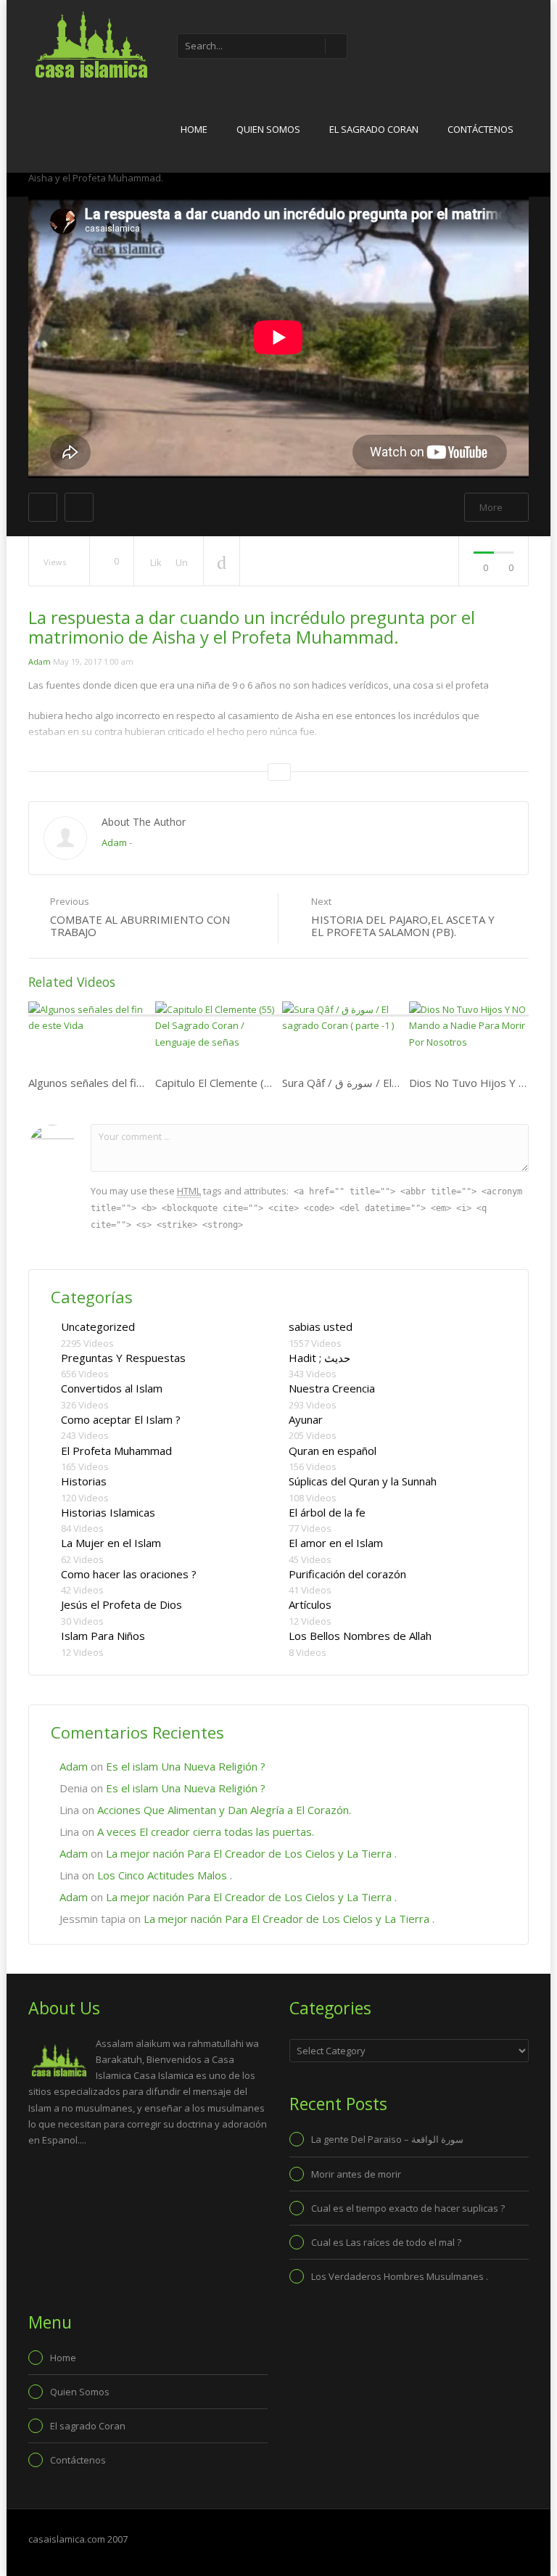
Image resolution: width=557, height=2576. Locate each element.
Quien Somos (268, 129)
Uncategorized (98, 1326)
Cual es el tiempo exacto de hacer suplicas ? (408, 2208)
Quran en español (333, 1451)
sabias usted (321, 1326)
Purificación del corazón (347, 1574)
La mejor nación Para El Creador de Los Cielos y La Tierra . (251, 1853)
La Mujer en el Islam (111, 1543)
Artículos (310, 1604)
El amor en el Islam (336, 1543)
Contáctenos (480, 129)
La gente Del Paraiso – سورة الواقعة (387, 2139)
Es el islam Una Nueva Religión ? (186, 1766)
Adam (40, 661)
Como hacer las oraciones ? (129, 1574)
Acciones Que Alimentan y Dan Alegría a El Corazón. (224, 1810)
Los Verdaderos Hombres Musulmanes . (400, 2276)
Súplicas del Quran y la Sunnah (363, 1481)
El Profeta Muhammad (116, 1451)
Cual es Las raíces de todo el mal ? (386, 2242)
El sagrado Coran (374, 129)
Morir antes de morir (356, 2174)
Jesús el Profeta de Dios (121, 1604)
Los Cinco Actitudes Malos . (165, 1875)
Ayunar (306, 1419)
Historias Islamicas (108, 1512)
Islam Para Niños (103, 1636)
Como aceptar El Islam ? (121, 1419)
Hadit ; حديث (319, 1358)
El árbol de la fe (327, 1512)
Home (194, 129)
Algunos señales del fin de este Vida (118, 1083)
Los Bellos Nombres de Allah (360, 1636)
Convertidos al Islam (112, 1388)
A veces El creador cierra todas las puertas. (206, 1831)
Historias (84, 1481)
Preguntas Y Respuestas (123, 1358)
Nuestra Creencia (332, 1388)
